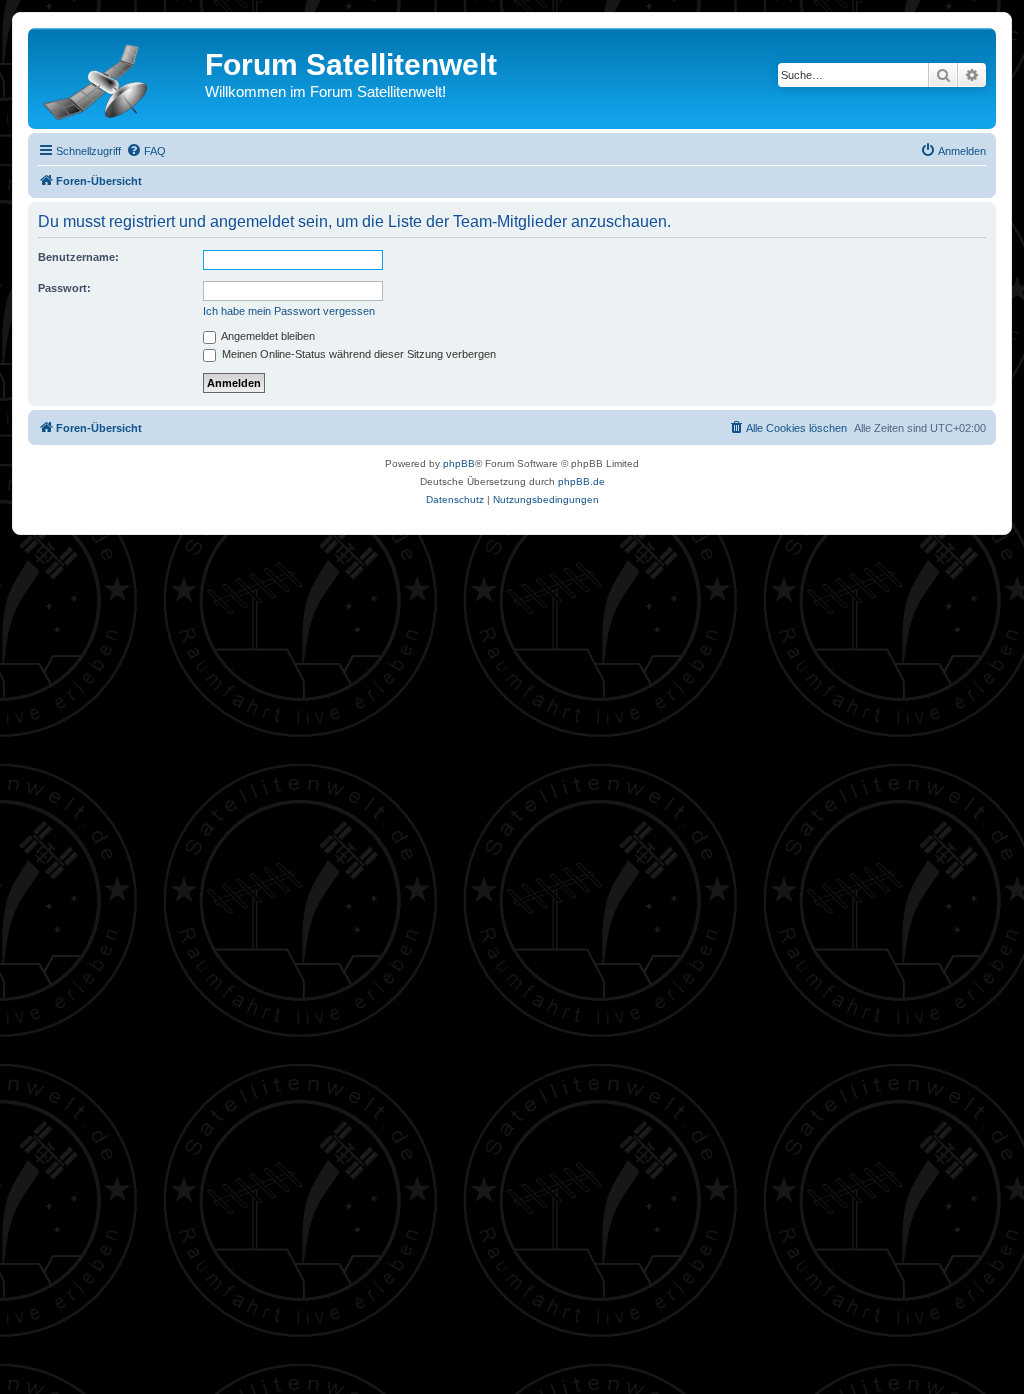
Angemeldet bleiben (267, 336)
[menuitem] (146, 151)
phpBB (459, 463)
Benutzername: (78, 257)
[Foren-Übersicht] (119, 78)
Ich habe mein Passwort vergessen (289, 311)
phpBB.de (581, 481)
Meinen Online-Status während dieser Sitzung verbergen (357, 354)
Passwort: (64, 288)
